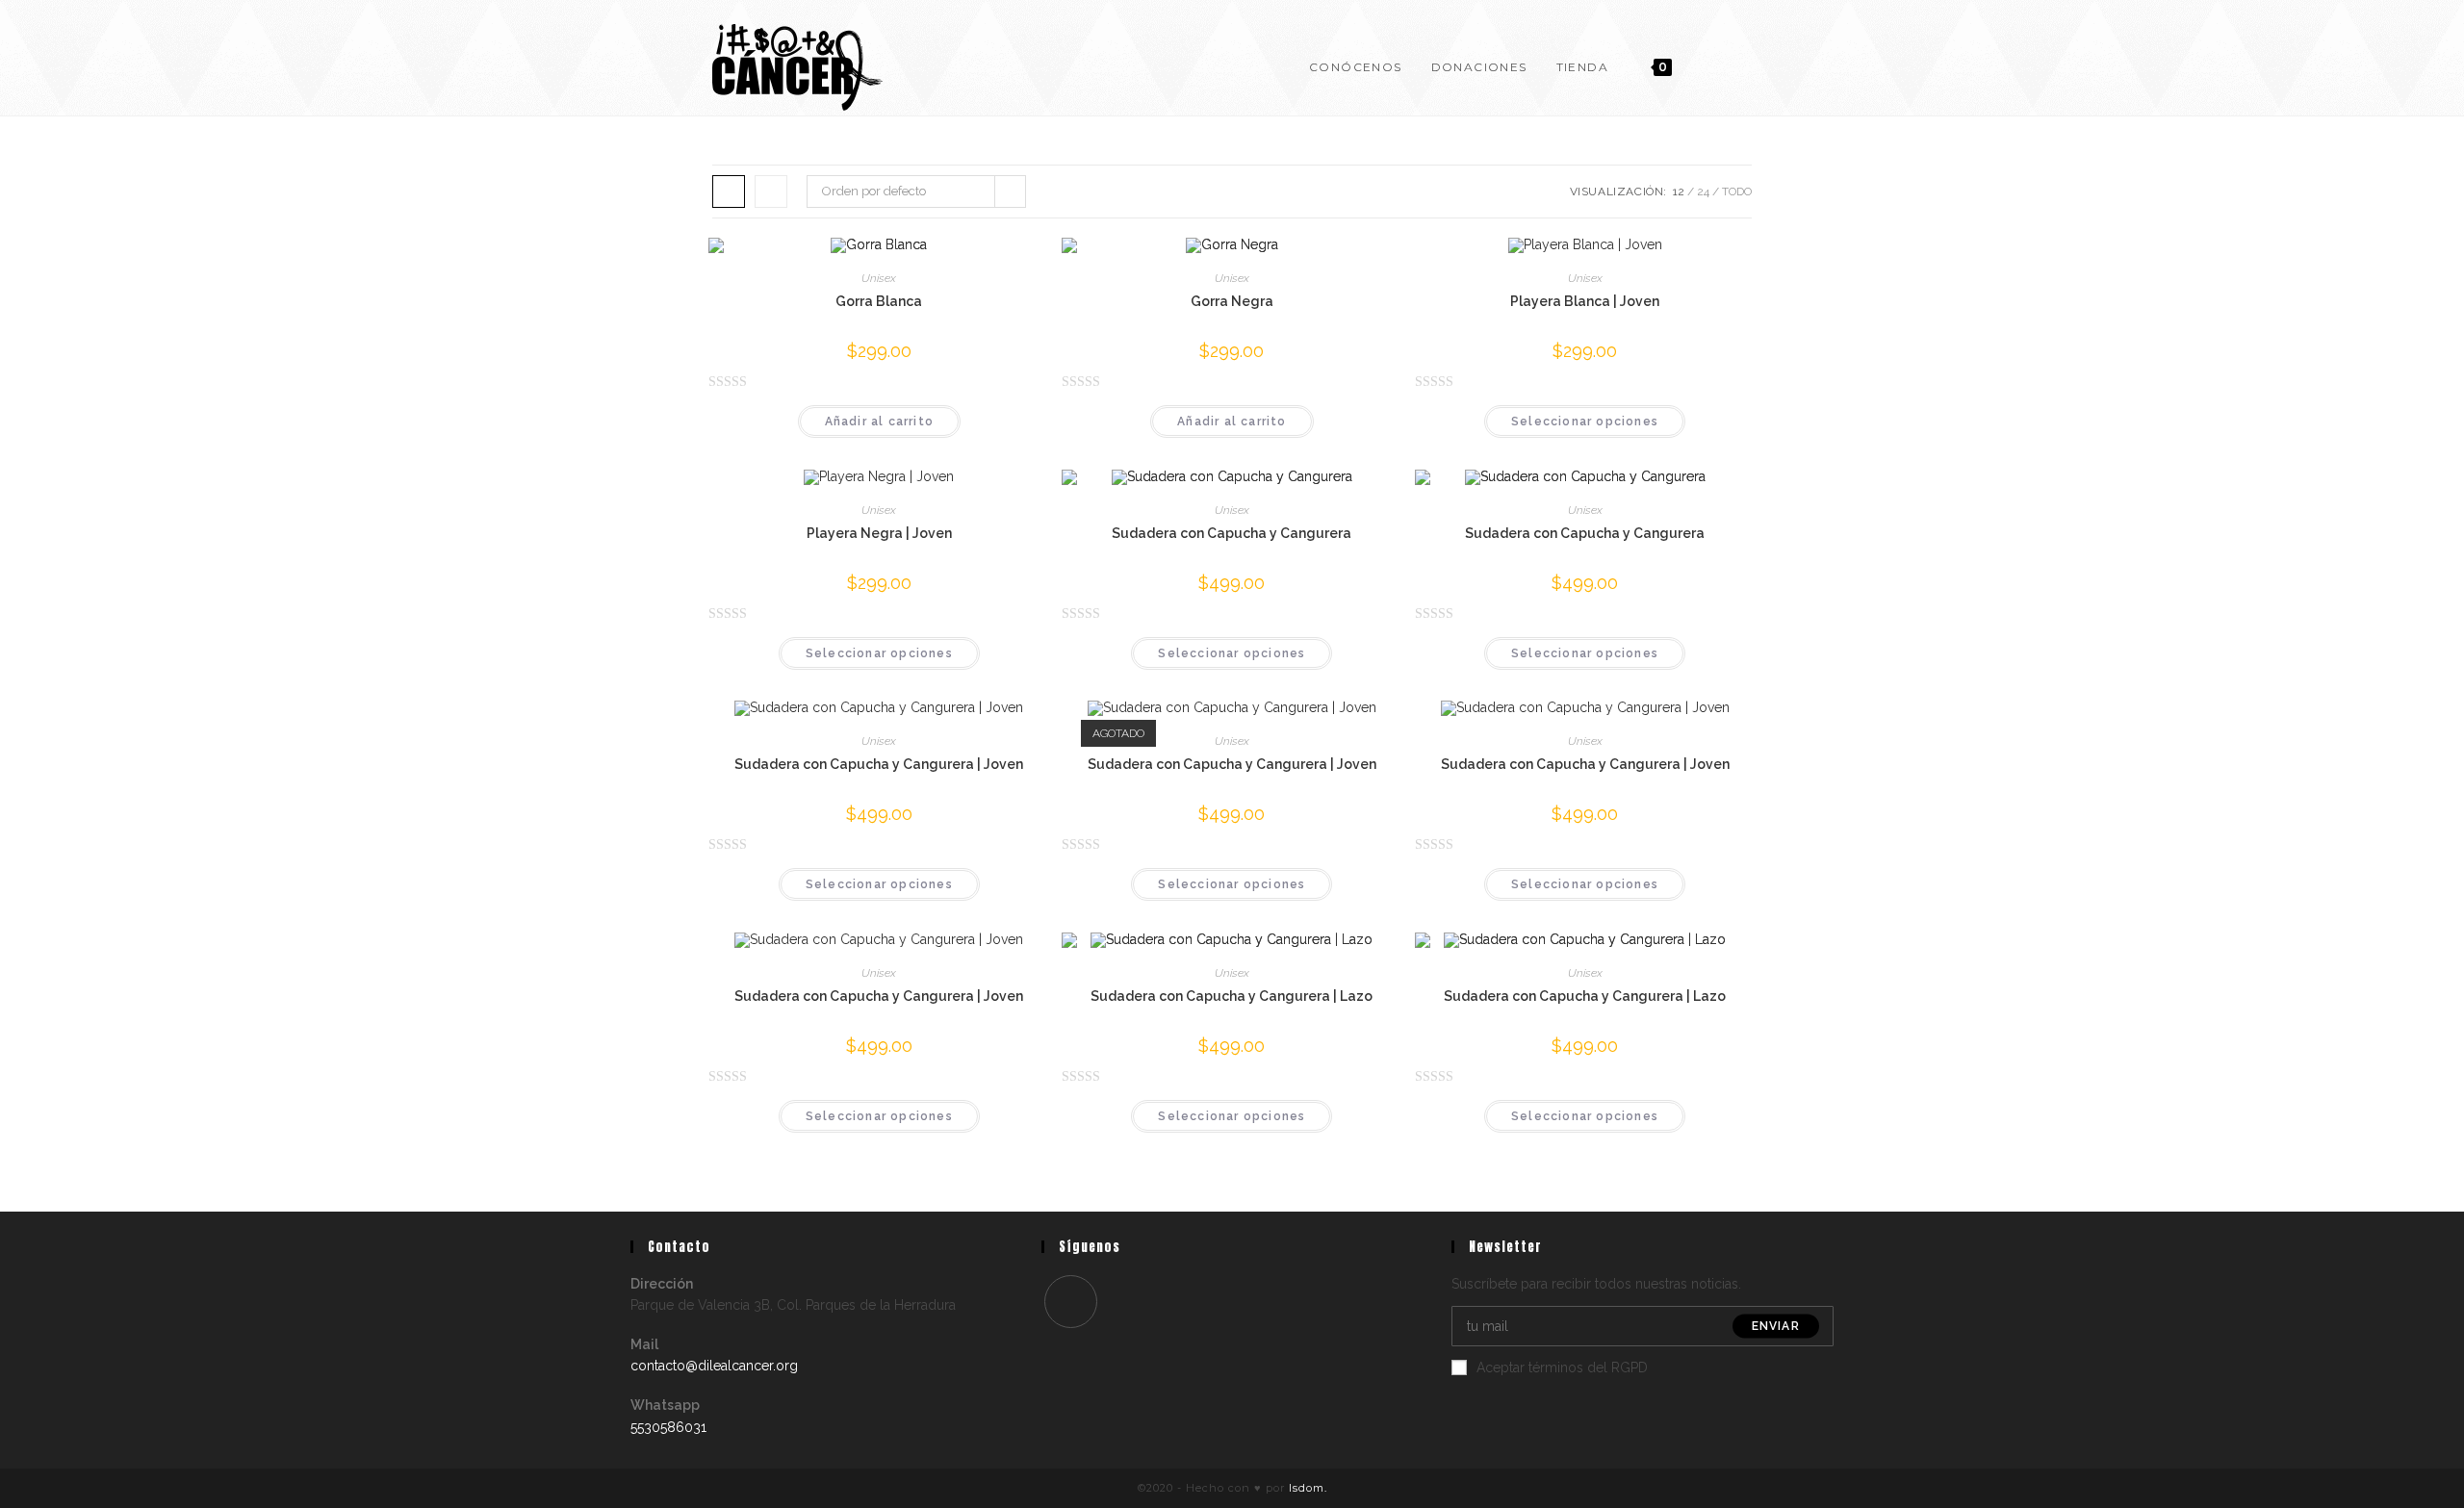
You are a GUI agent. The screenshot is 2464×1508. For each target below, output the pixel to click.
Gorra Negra (1232, 301)
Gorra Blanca (879, 301)
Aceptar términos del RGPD (1562, 1367)
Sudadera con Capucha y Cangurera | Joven (879, 764)
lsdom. (1308, 1488)
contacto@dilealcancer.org (714, 1366)
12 (1679, 192)
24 (1703, 192)
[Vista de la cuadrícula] (729, 192)
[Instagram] (1071, 1302)
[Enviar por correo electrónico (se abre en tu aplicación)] (1743, 65)
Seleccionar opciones (1585, 422)
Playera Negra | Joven (879, 533)
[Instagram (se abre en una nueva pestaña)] (1710, 65)
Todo (1737, 192)
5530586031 (668, 1427)
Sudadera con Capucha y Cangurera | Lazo (1232, 996)
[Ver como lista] (771, 192)
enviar (1776, 1326)
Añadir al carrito (879, 422)
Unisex (879, 278)
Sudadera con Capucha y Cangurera (1232, 533)
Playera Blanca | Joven (1585, 301)
